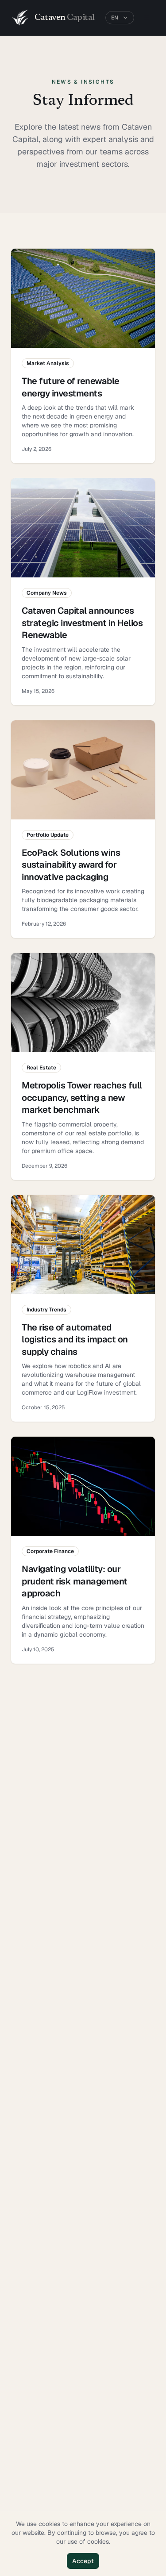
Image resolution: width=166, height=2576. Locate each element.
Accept (83, 2561)
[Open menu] (147, 18)
